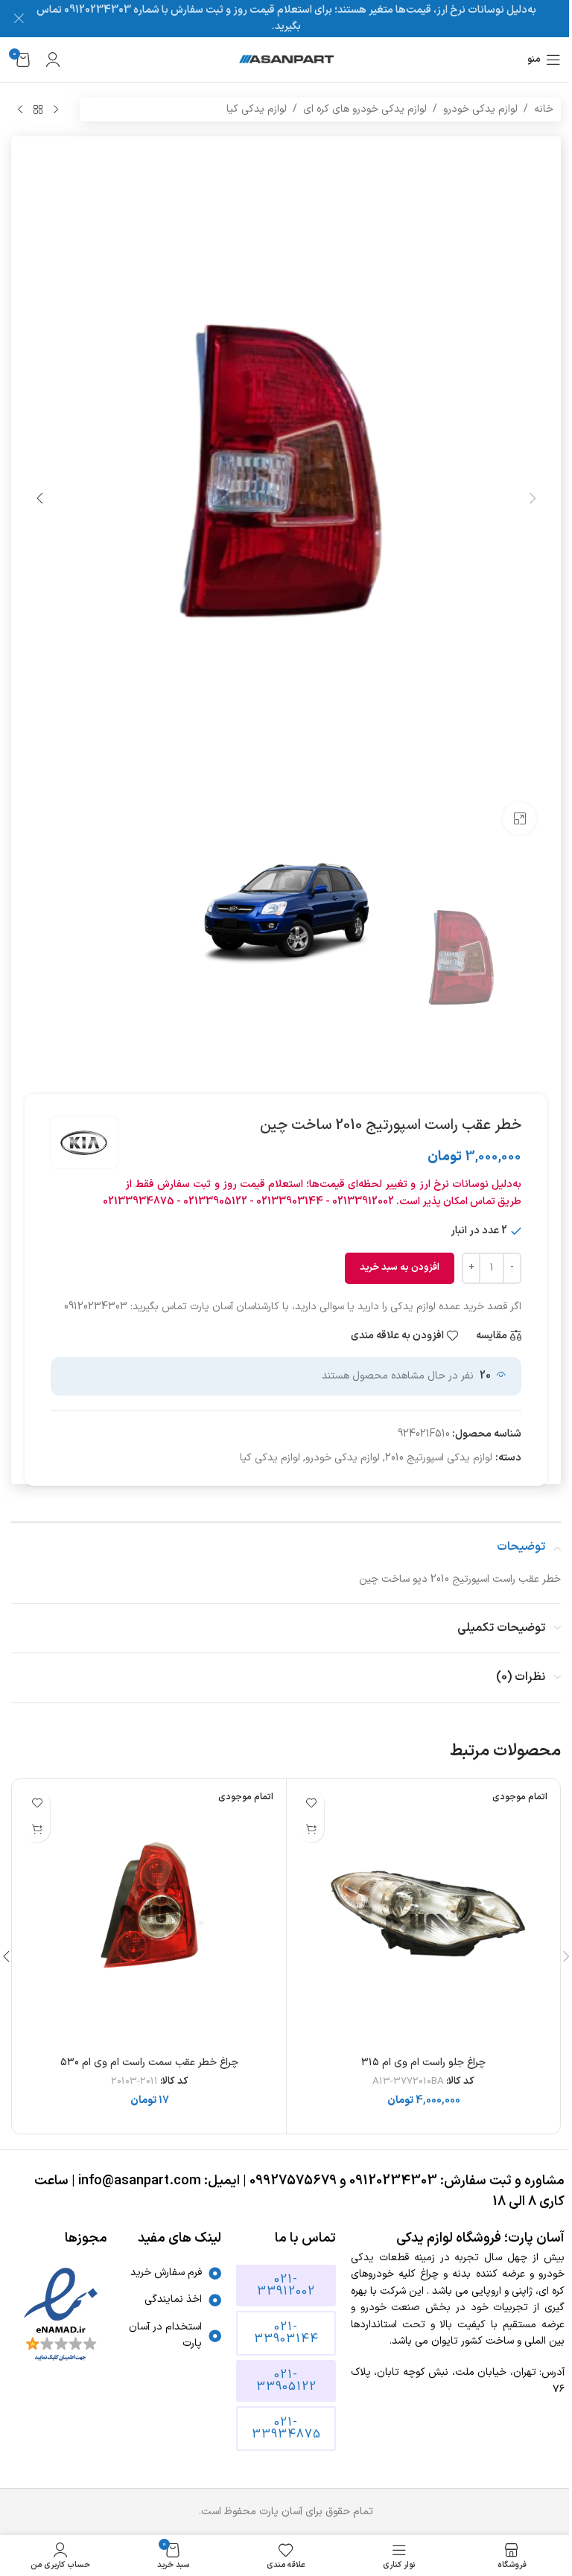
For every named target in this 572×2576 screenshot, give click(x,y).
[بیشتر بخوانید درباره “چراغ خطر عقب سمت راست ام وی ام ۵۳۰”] (37, 1829)
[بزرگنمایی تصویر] (519, 819)
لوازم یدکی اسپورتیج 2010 (439, 1458)
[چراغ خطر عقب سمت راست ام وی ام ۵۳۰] (149, 1916)
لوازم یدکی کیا (257, 109)
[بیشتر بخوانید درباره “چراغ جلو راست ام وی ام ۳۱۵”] (311, 1829)
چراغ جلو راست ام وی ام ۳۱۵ (423, 2063)
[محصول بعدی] (20, 109)
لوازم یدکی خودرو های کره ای (365, 109)
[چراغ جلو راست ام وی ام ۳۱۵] (423, 1916)
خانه (544, 109)
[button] (533, 498)
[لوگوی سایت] (286, 59)
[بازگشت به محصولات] (38, 109)
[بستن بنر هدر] (19, 19)
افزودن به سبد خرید (400, 1268)
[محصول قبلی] (56, 109)
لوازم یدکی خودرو (480, 109)
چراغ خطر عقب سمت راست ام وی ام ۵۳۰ (149, 2063)
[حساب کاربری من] (53, 60)
